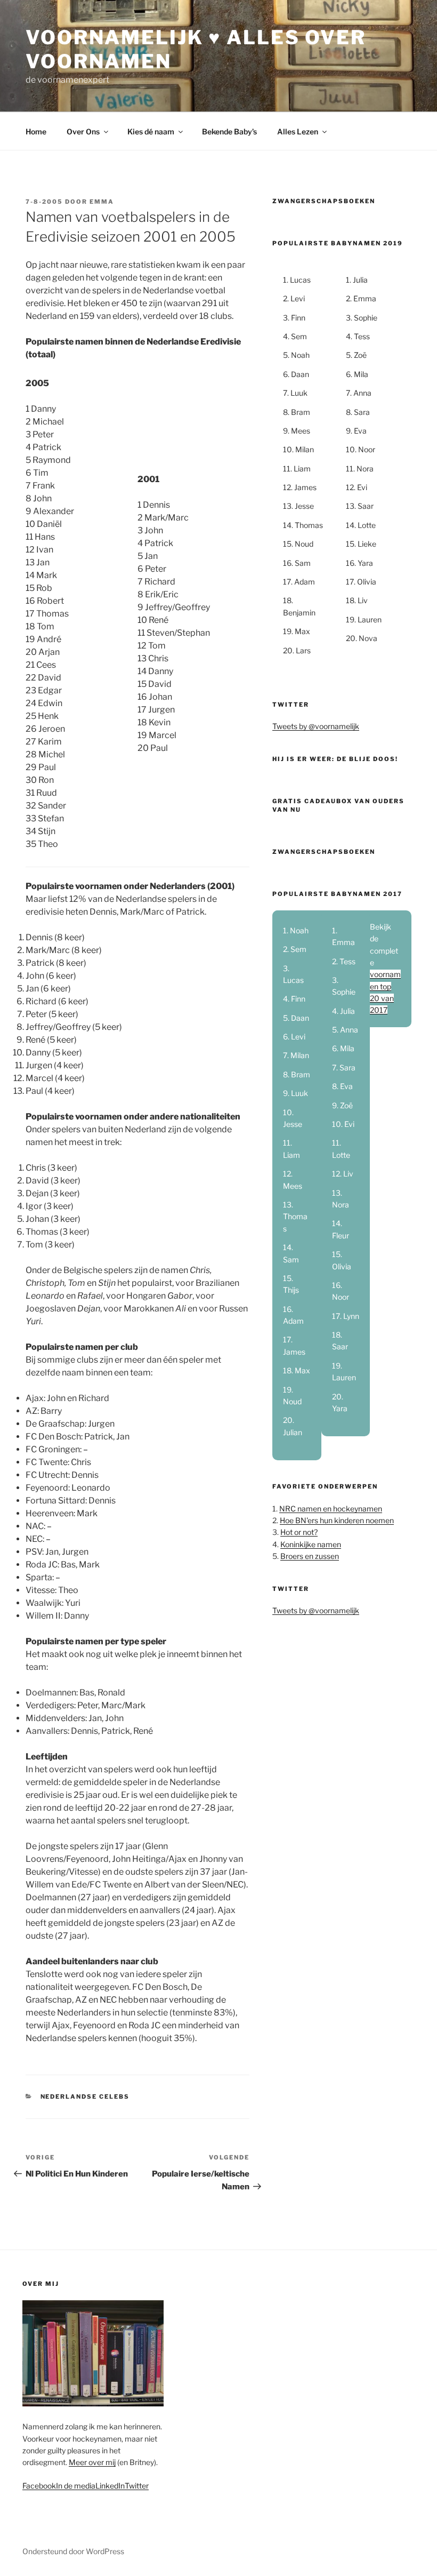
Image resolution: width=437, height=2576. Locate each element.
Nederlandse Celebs (85, 2097)
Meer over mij (92, 2462)
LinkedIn (110, 2486)
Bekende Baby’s (229, 131)
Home (36, 131)
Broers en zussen (310, 1556)
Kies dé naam (151, 131)
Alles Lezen (298, 131)
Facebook (39, 2486)
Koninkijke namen (311, 1544)
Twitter (137, 2486)
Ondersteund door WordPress (73, 2551)
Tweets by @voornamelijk (316, 726)
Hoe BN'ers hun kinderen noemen (337, 1520)
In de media (76, 2486)
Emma (102, 202)
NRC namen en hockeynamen (331, 1509)
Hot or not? (299, 1532)
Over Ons (83, 131)
